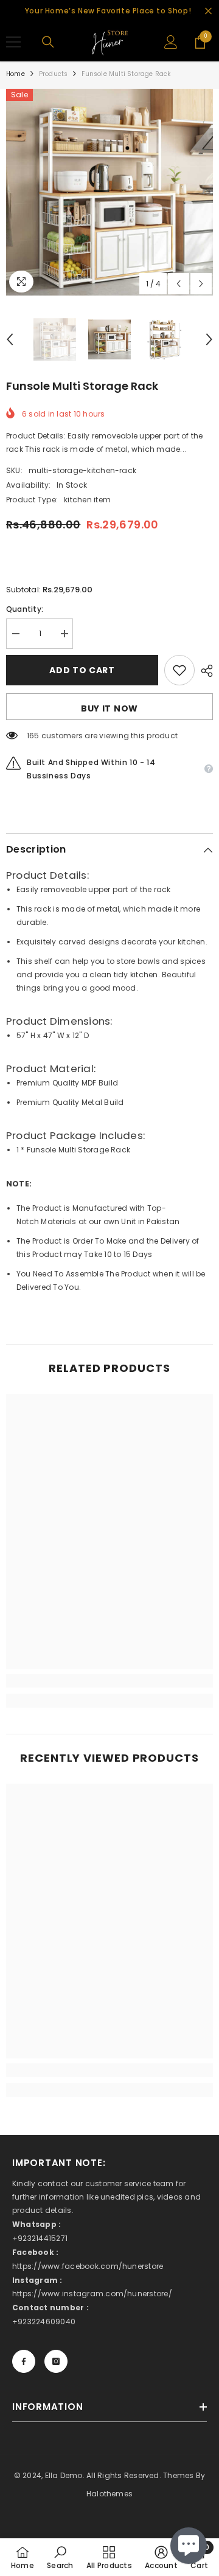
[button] (179, 284)
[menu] (13, 42)
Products (54, 74)
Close (208, 11)
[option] (109, 192)
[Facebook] (24, 2361)
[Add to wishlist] (179, 670)
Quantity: (25, 609)
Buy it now (109, 708)
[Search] (48, 42)
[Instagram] (56, 2361)
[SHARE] (204, 671)
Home (16, 74)
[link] (109, 1681)
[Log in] (171, 42)
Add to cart (79, 670)
